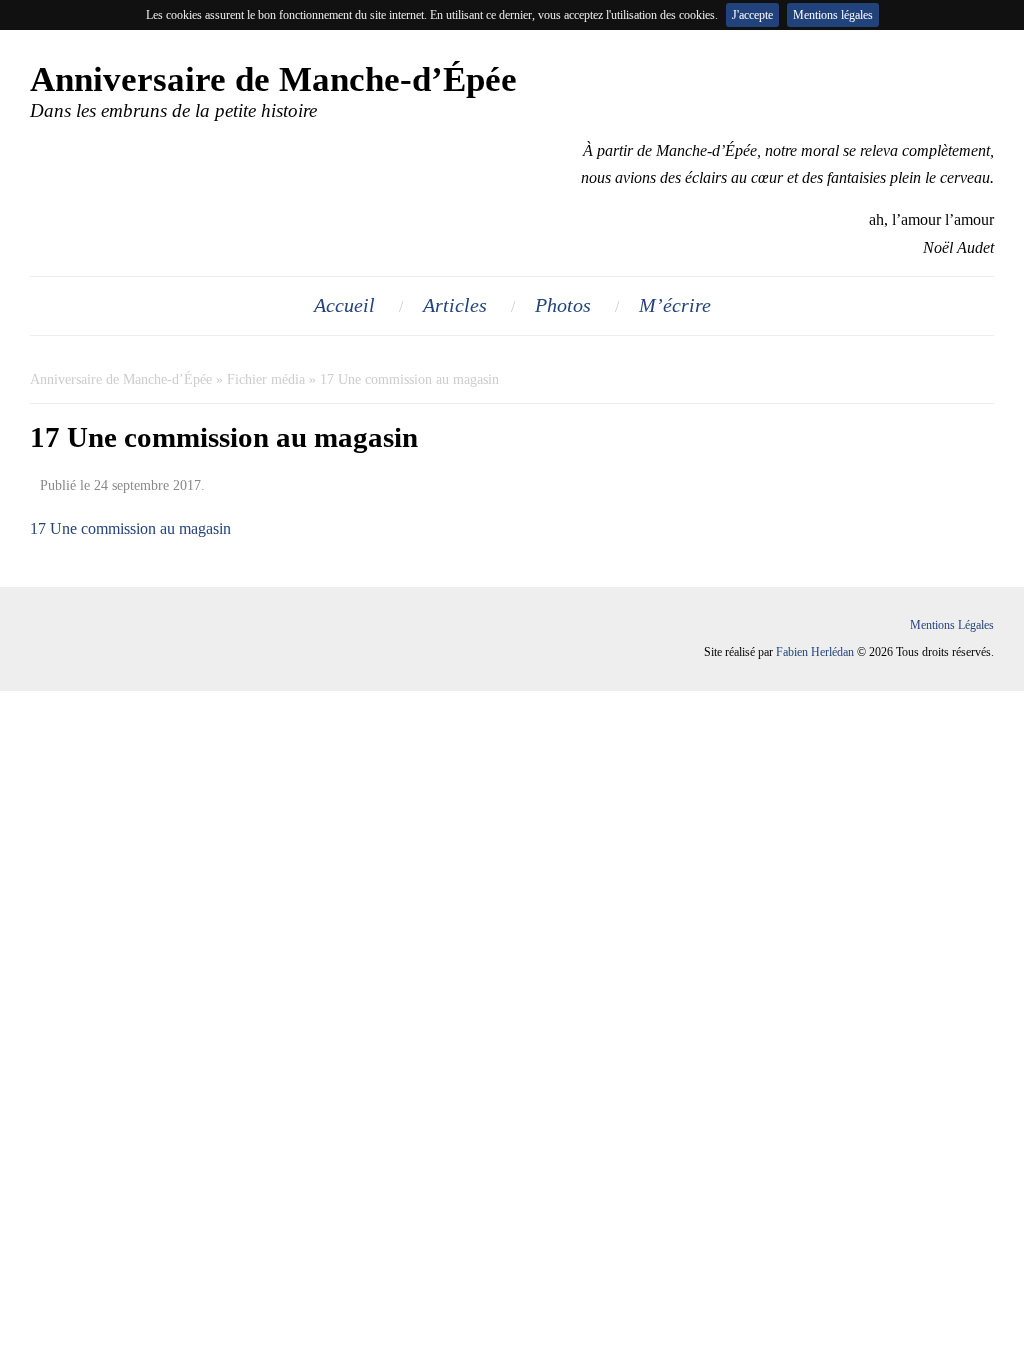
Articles (455, 305)
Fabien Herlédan (815, 652)
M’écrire (675, 305)
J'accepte (752, 15)
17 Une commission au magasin (130, 528)
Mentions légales (833, 15)
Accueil (344, 305)
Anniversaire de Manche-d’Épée (121, 379)
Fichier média (266, 379)
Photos (563, 305)
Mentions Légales (952, 625)
